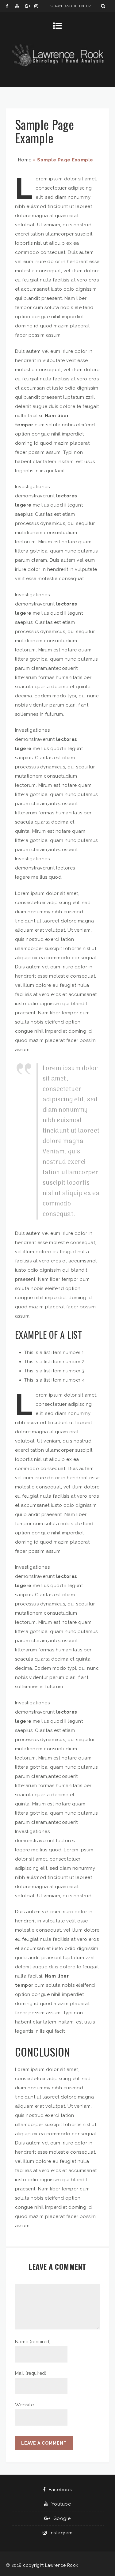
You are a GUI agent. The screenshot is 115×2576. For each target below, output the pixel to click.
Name (33, 2342)
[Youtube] (20, 6)
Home (25, 160)
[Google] (29, 6)
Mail (31, 2373)
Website (25, 2405)
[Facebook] (10, 6)
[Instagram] (39, 6)
